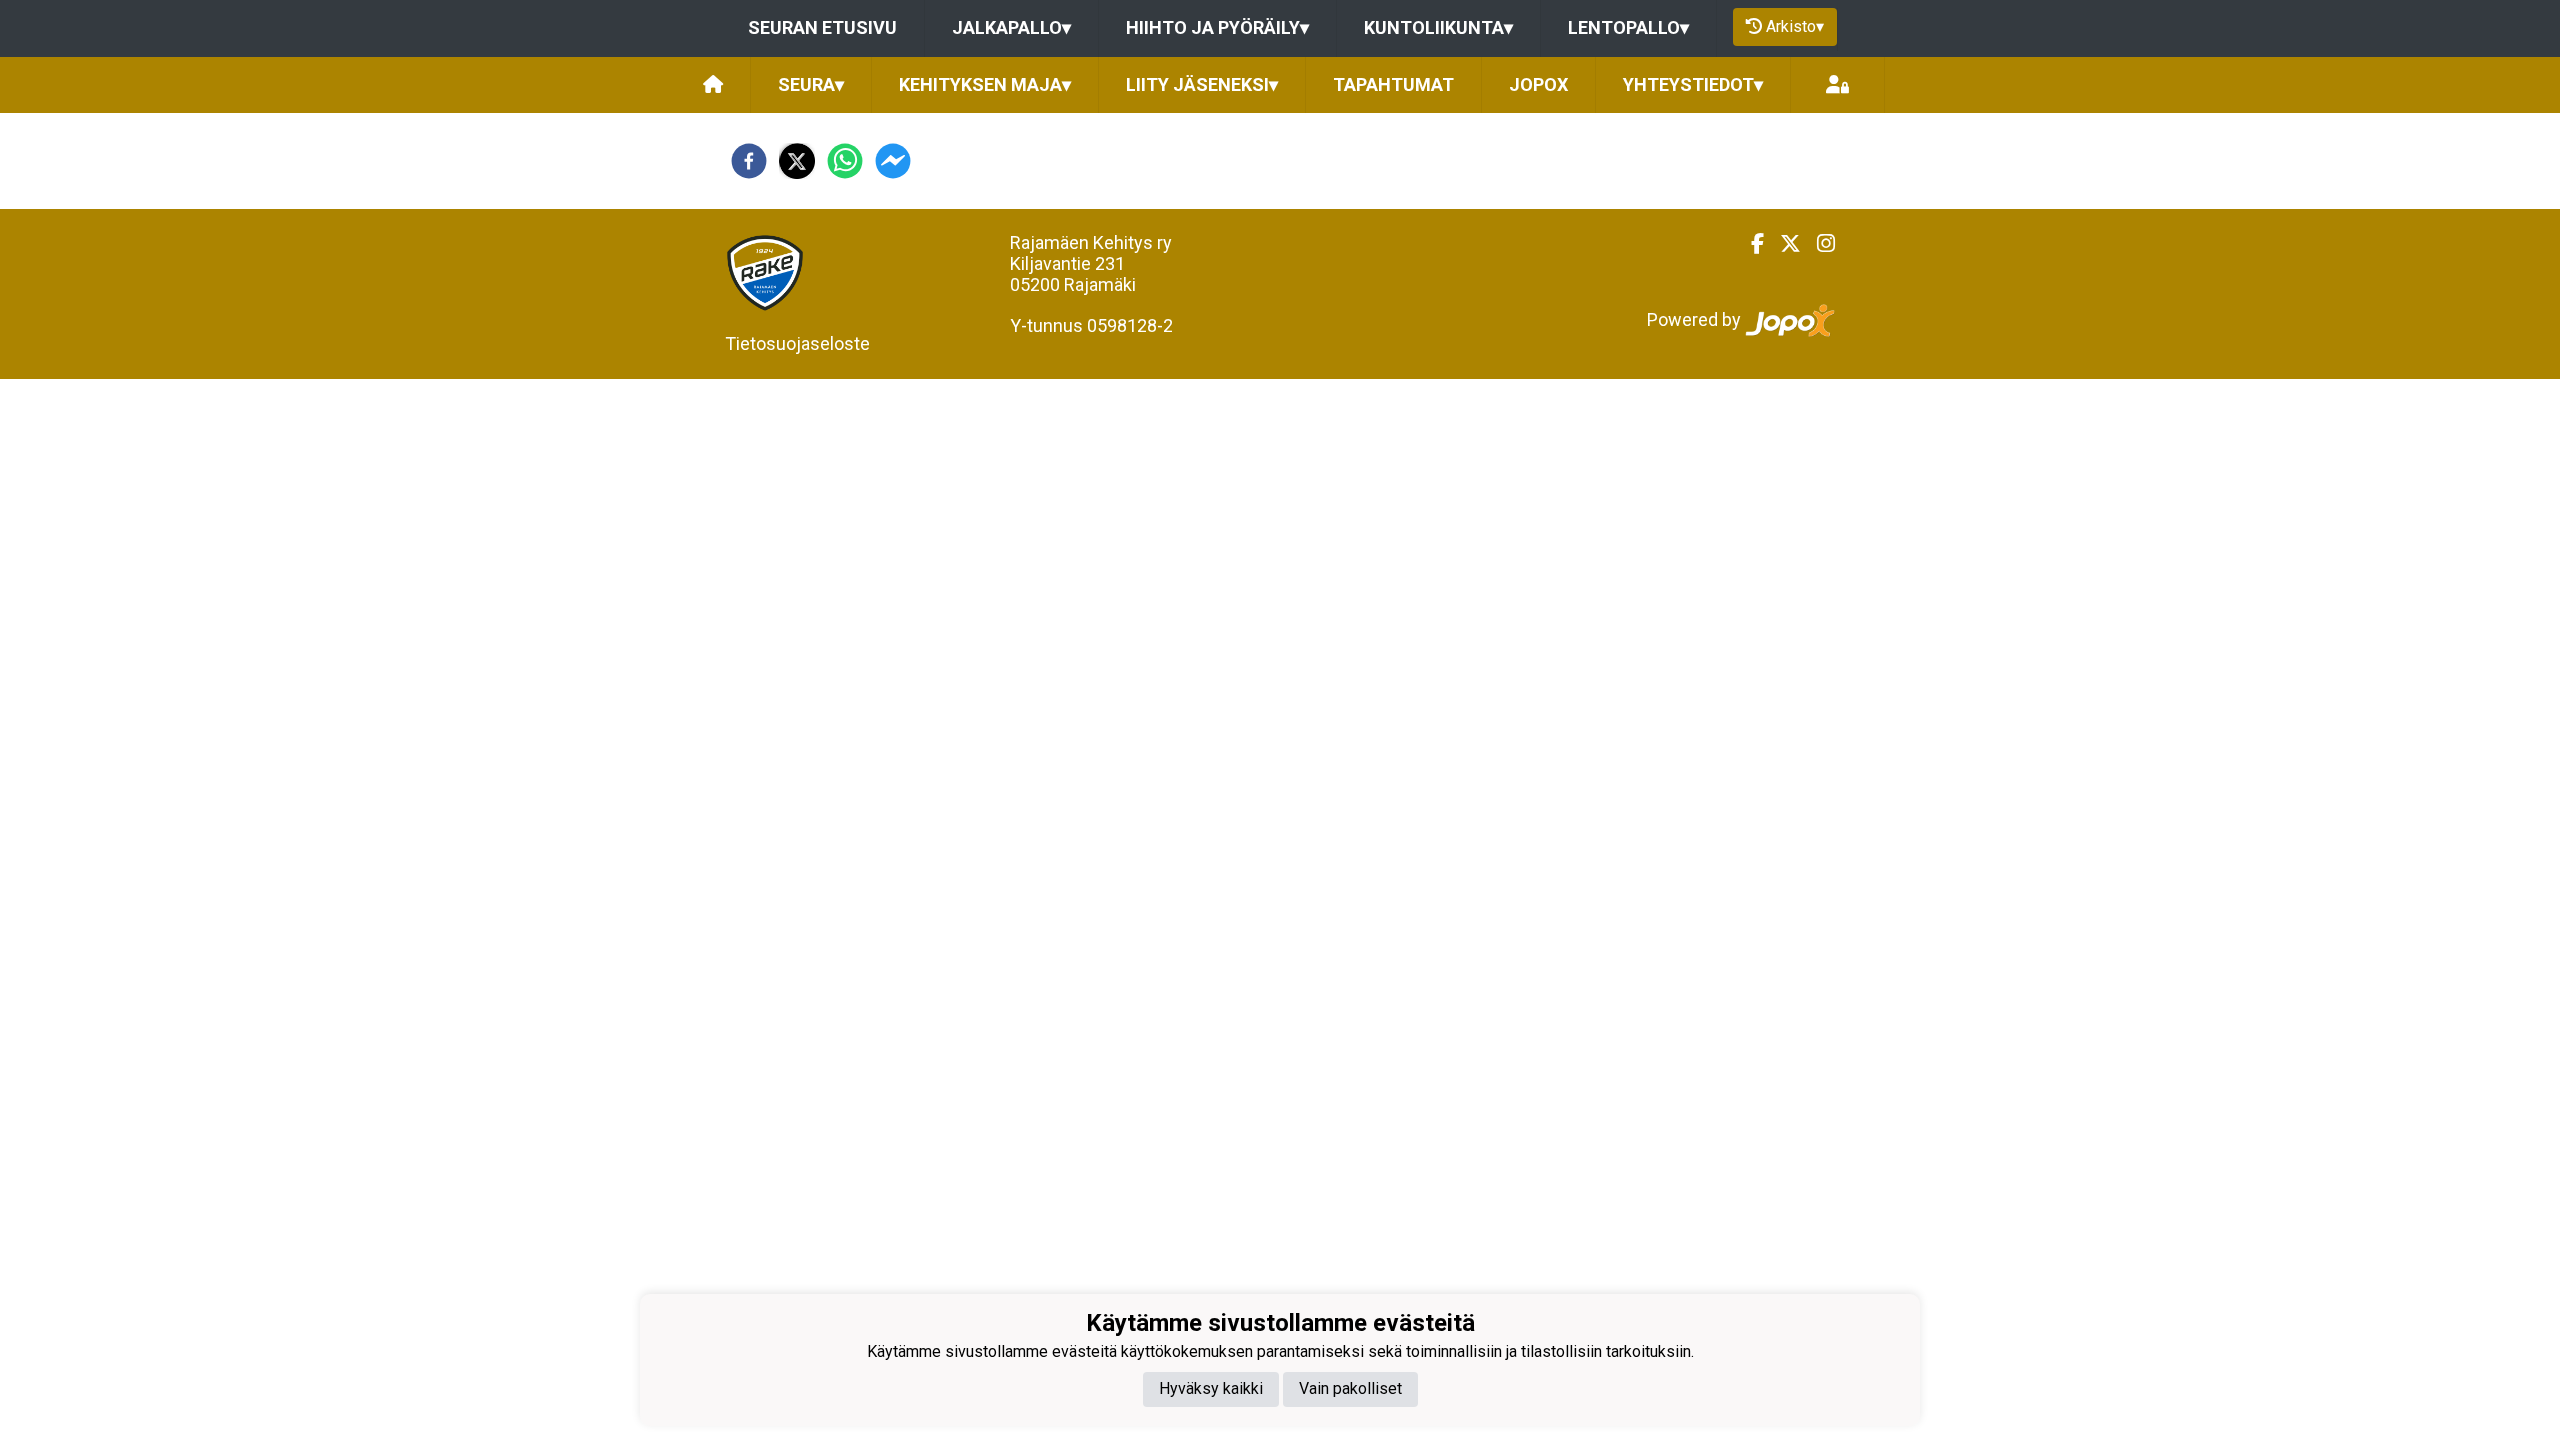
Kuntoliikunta (1438, 27)
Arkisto (1795, 26)
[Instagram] (1818, 244)
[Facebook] (1749, 244)
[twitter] (797, 161)
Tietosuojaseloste (797, 343)
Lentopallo (1628, 27)
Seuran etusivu (822, 27)
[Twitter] (1782, 244)
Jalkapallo (1011, 27)
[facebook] (749, 161)
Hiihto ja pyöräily (1217, 27)
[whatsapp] (845, 161)
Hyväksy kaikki (1211, 1388)
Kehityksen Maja (985, 84)
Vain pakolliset (1350, 1388)
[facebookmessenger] (893, 161)
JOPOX (1538, 84)
